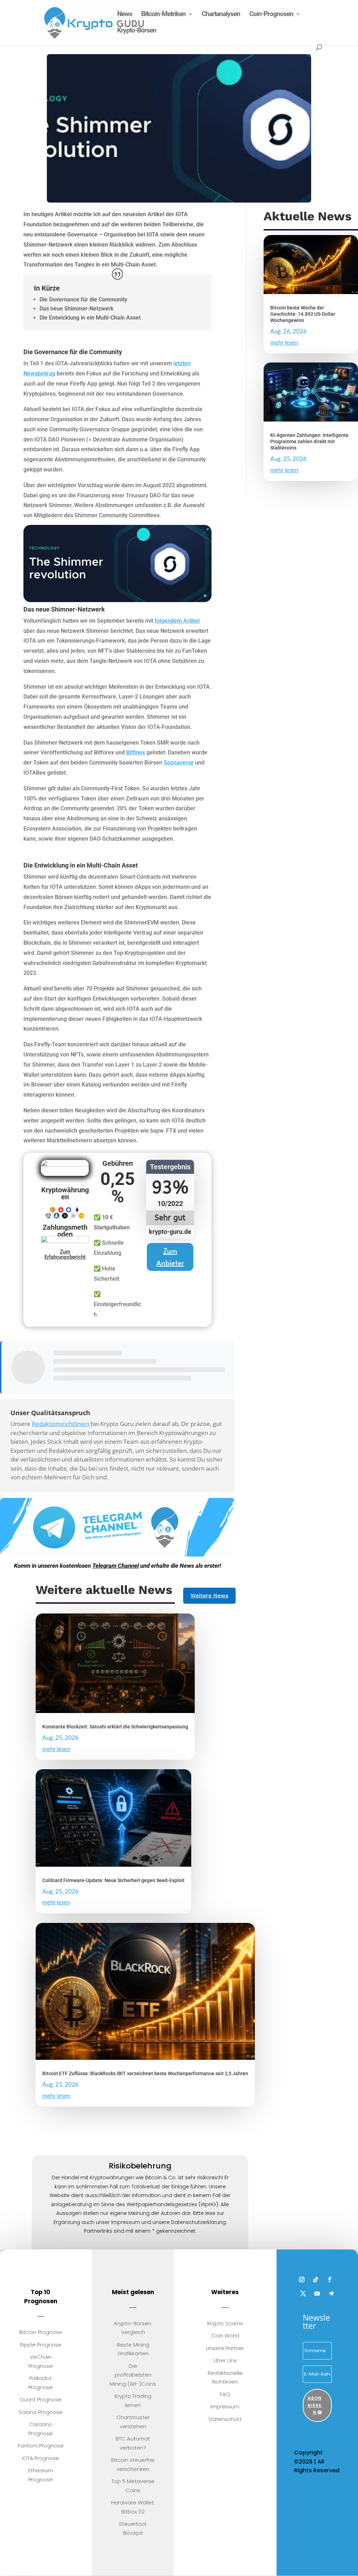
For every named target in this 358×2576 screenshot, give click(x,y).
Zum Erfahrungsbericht (65, 1254)
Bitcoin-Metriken (163, 15)
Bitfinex (136, 752)
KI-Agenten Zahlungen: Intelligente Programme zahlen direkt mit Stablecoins (309, 441)
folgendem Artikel (177, 621)
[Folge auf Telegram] (331, 2293)
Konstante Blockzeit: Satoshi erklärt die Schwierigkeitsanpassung (115, 1727)
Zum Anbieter (170, 1257)
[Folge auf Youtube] (317, 2293)
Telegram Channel (116, 1566)
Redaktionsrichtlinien (60, 1424)
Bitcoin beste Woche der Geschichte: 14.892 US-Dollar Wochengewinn (303, 314)
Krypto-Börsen (137, 31)
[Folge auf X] (303, 2293)
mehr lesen (284, 342)
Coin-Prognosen (271, 15)
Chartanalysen (221, 15)
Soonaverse (179, 763)
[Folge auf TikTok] (316, 2279)
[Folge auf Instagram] (302, 2279)
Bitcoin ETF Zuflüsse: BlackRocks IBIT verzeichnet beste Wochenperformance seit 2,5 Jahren (145, 2073)
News (125, 15)
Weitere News (209, 1596)
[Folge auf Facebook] (330, 2279)
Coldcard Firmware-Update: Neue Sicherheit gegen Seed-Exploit (113, 1880)
